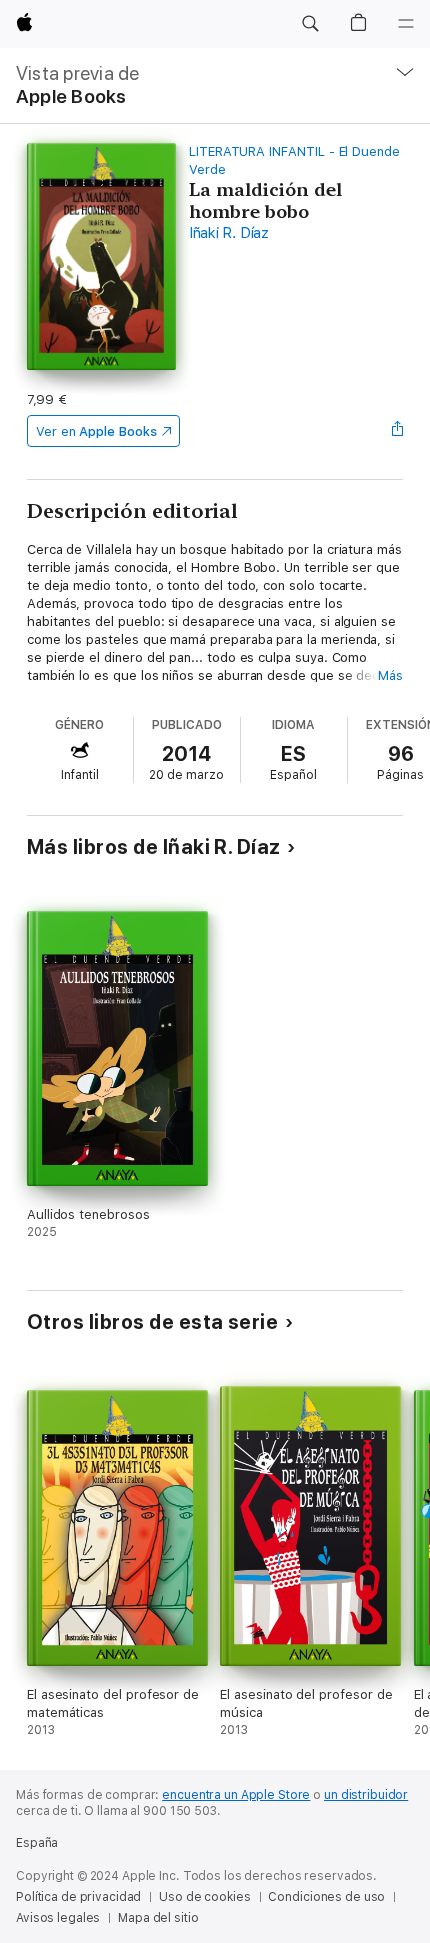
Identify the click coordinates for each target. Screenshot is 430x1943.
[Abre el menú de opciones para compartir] (397, 431)
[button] (310, 24)
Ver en (96, 431)
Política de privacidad (78, 1897)
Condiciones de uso (326, 1897)
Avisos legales (58, 1918)
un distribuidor (366, 1795)
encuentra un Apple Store (236, 1795)
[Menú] (406, 24)
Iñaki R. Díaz (229, 233)
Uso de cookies (204, 1897)
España (37, 1843)
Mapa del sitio (158, 1918)
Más (390, 675)
